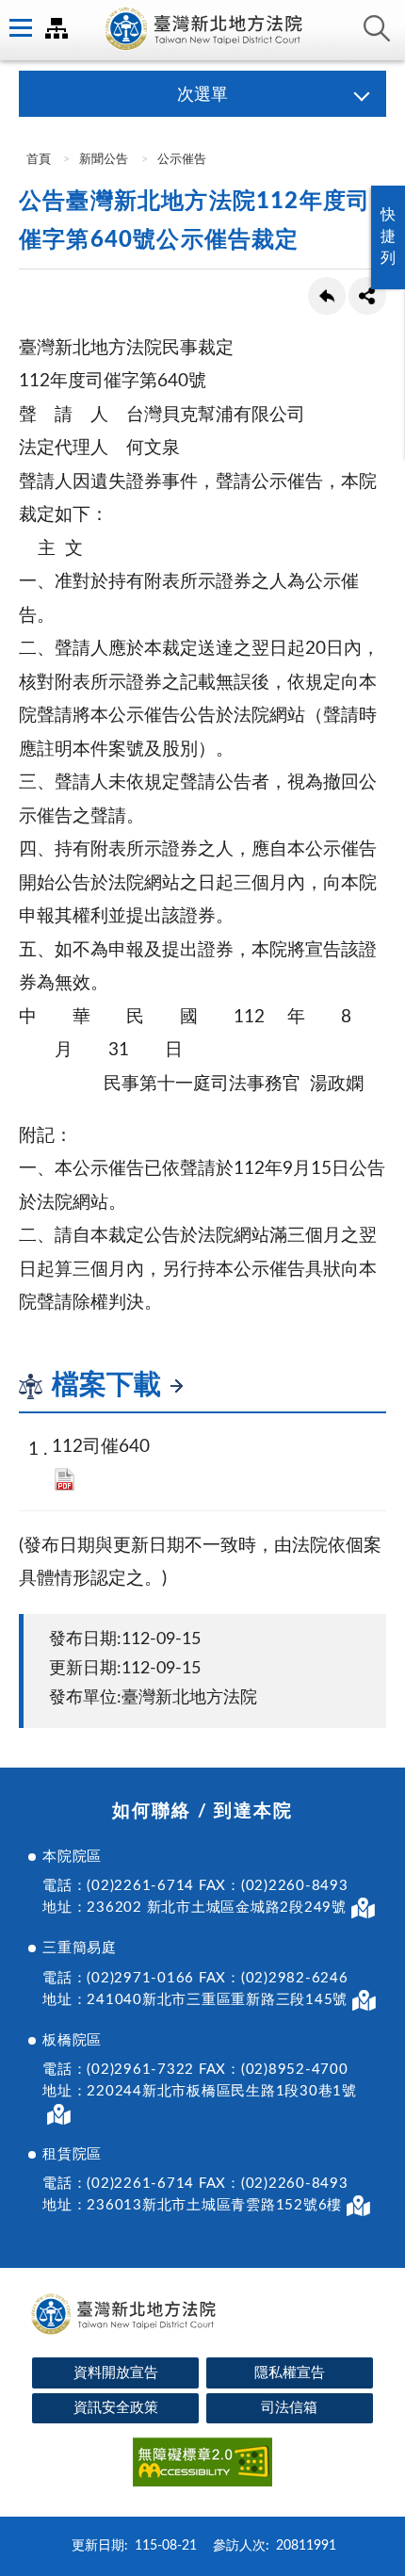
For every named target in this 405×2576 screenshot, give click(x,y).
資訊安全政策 (116, 2408)
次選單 (202, 95)
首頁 (37, 160)
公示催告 (182, 160)
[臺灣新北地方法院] (202, 30)
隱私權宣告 (290, 2373)
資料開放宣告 (116, 2373)
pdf (65, 1479)
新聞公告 (104, 160)
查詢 (377, 28)
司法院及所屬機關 (57, 28)
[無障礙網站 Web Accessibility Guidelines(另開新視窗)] (202, 2465)
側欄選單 (19, 28)
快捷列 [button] (388, 236)
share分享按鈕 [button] (367, 296)
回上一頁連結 (327, 296)
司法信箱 (289, 2408)
